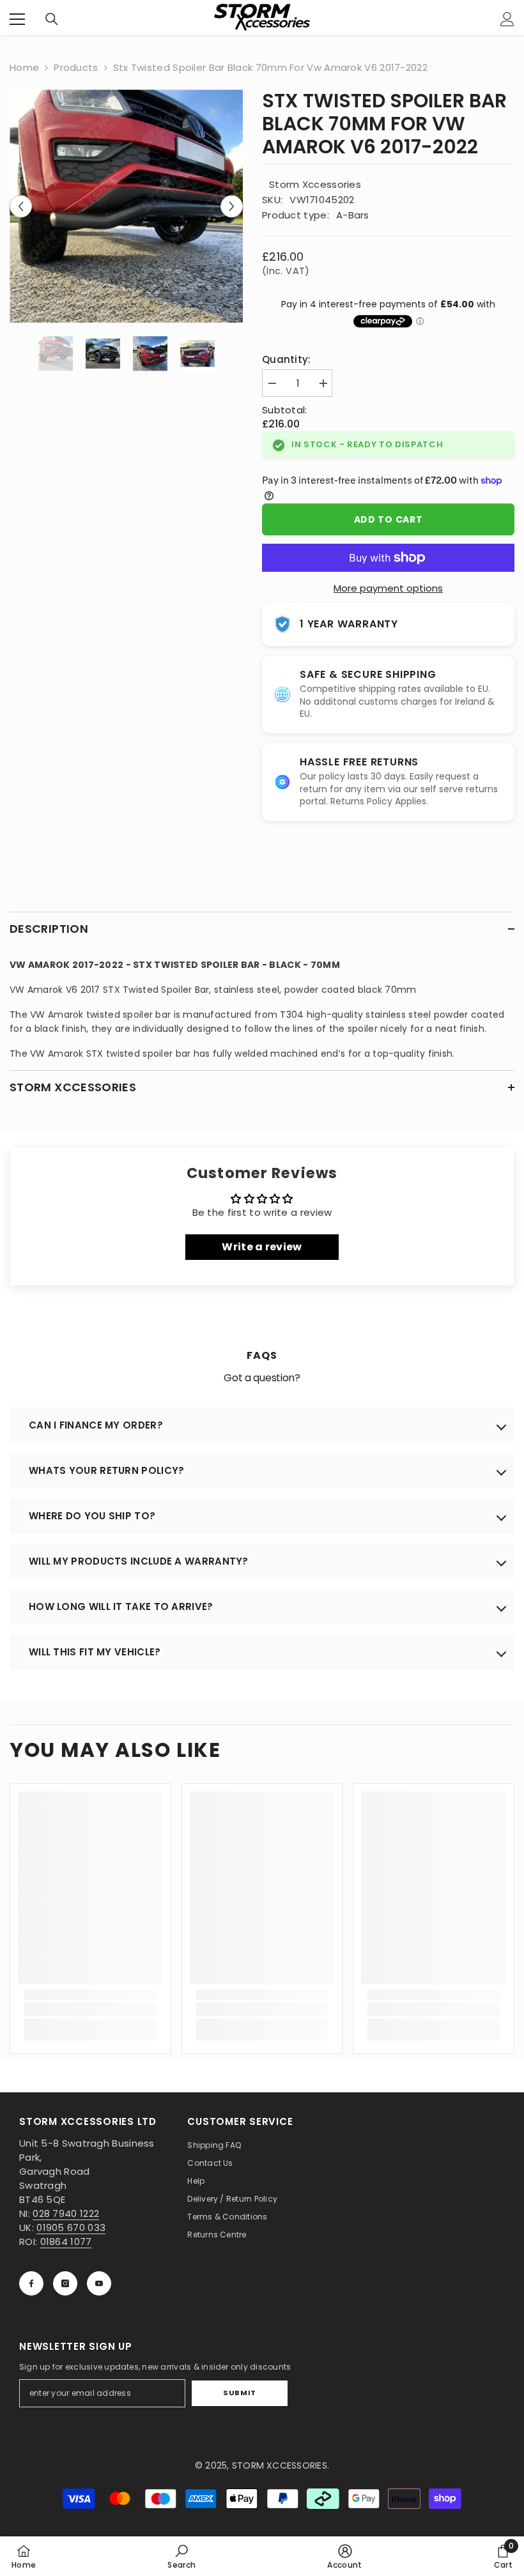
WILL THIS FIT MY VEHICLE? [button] (95, 1652)
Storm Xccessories (315, 184)
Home (24, 67)
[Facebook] (31, 2283)
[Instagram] (65, 2283)
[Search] (52, 19)
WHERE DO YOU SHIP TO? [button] (92, 1516)
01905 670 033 (71, 2227)
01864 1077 (66, 2242)
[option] (126, 206)
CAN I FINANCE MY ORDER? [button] (96, 1425)
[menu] (17, 19)
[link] (90, 2009)
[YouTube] (99, 2283)
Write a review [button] (262, 1247)
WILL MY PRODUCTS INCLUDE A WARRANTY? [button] (139, 1561)
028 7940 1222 (66, 2213)
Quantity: (287, 359)
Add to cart (389, 519)
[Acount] (507, 19)
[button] (21, 206)
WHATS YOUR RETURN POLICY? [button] (107, 1470)
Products (76, 67)
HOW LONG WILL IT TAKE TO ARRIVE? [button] (121, 1606)
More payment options (388, 588)
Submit (239, 2393)
